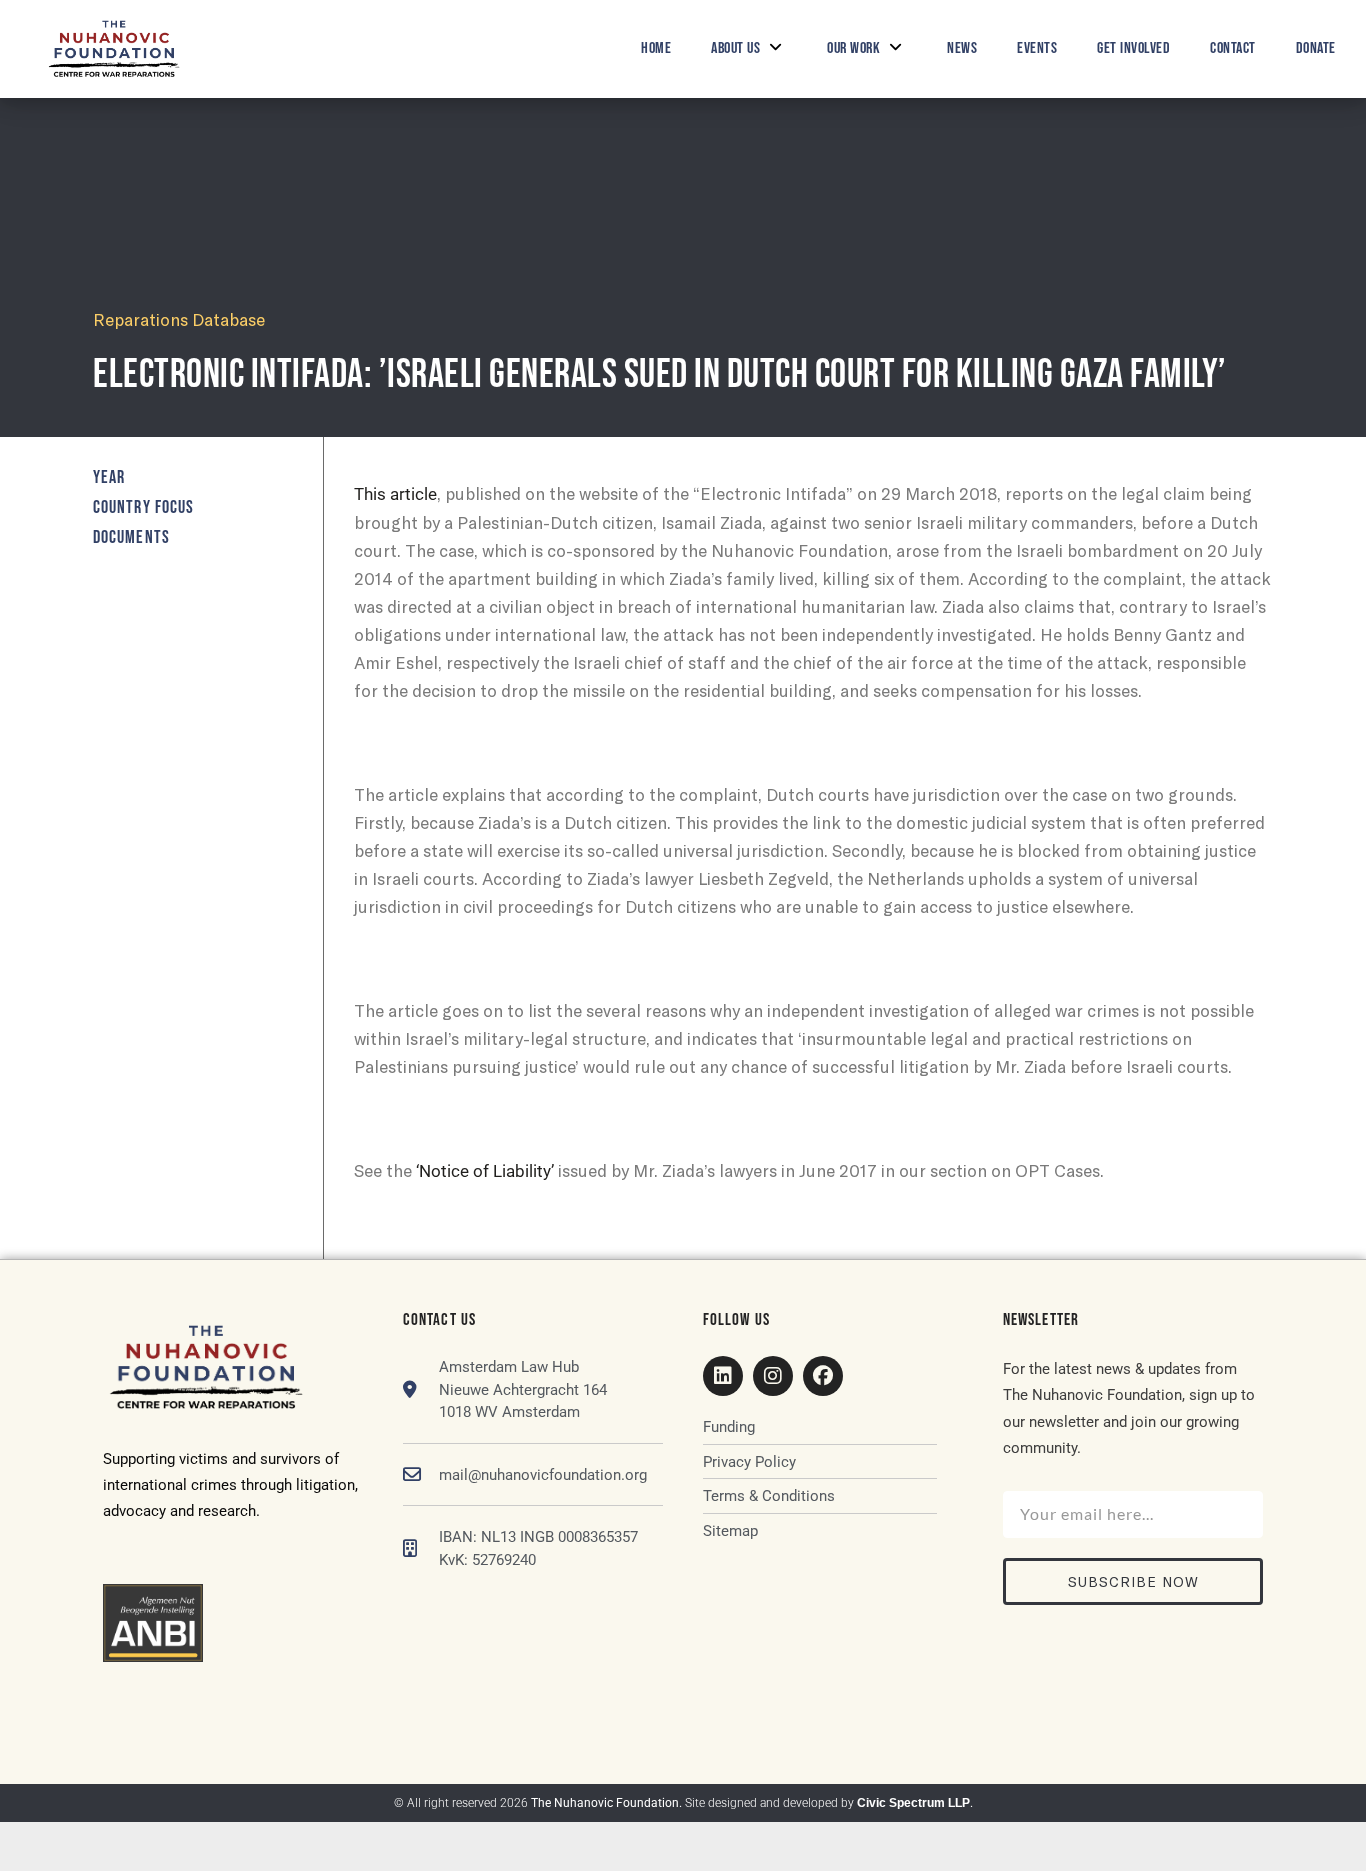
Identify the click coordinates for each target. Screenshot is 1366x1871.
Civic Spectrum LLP (913, 1803)
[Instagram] (773, 1376)
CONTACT (1233, 48)
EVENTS (1037, 48)
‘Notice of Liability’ (485, 1171)
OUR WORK (853, 48)
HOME (656, 48)
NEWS (962, 48)
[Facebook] (823, 1376)
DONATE (1316, 48)
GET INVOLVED (1133, 48)
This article (395, 494)
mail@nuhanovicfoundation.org (543, 1475)
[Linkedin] (723, 1376)
